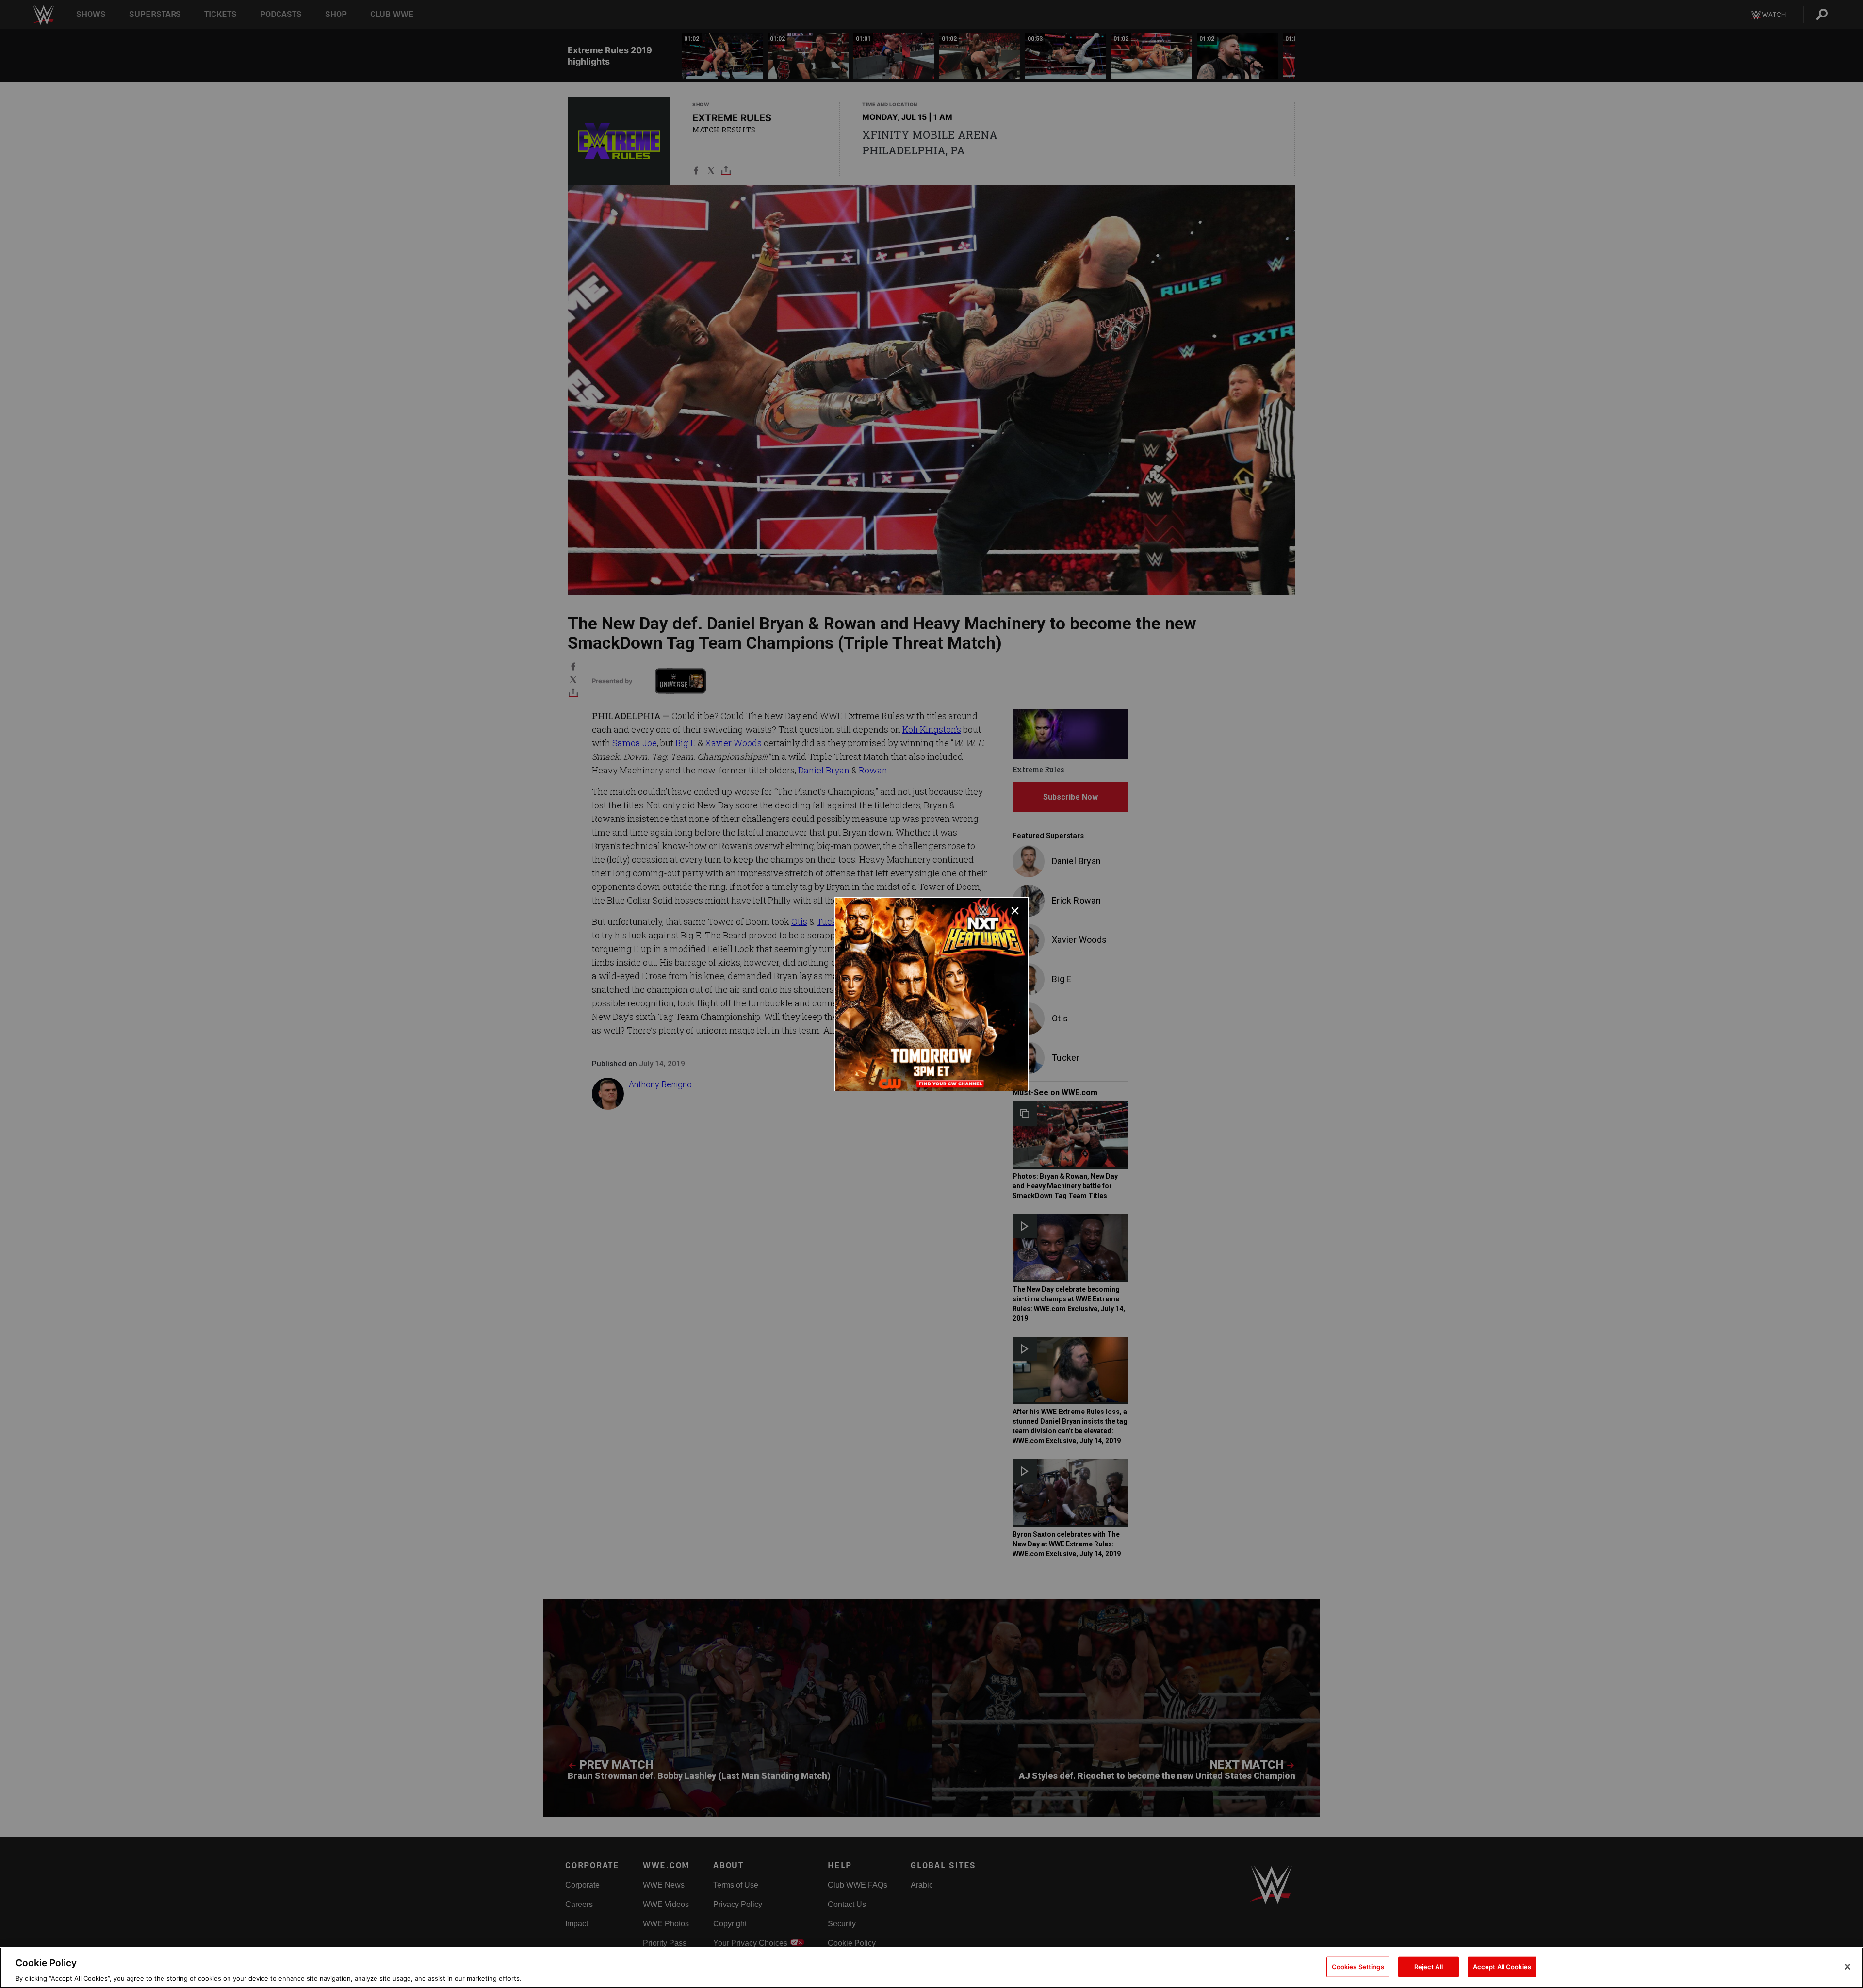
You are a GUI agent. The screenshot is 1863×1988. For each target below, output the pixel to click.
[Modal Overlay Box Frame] (931, 994)
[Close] (1847, 1967)
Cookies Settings (1358, 1966)
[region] (931, 1968)
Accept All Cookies (1502, 1966)
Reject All (1429, 1966)
